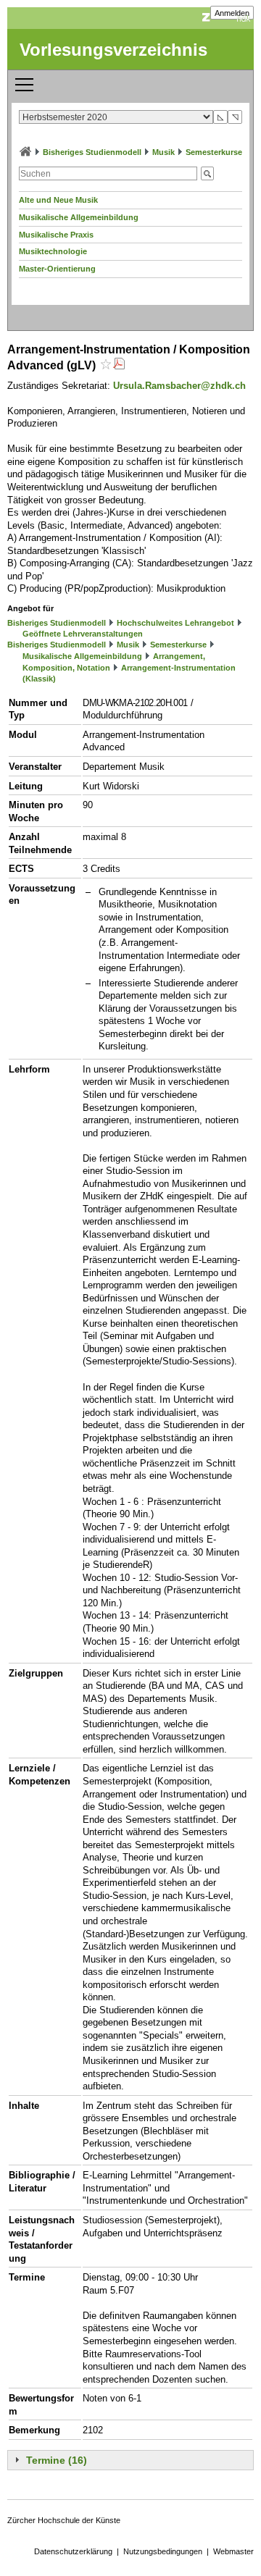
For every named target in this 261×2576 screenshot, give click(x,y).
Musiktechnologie (53, 251)
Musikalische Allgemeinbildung (79, 217)
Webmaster (233, 2551)
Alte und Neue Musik (58, 200)
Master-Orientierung (57, 269)
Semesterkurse (214, 152)
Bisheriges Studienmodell (92, 152)
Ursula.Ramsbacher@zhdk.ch (179, 386)
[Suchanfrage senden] (207, 173)
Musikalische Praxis (56, 235)
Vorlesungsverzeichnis (113, 50)
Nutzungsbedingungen (163, 2551)
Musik (163, 152)
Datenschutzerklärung (73, 2551)
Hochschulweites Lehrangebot (175, 623)
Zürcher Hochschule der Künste (64, 2520)
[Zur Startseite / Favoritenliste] (25, 152)
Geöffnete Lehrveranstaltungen (83, 634)
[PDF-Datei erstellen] (119, 365)
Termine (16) (57, 2460)
